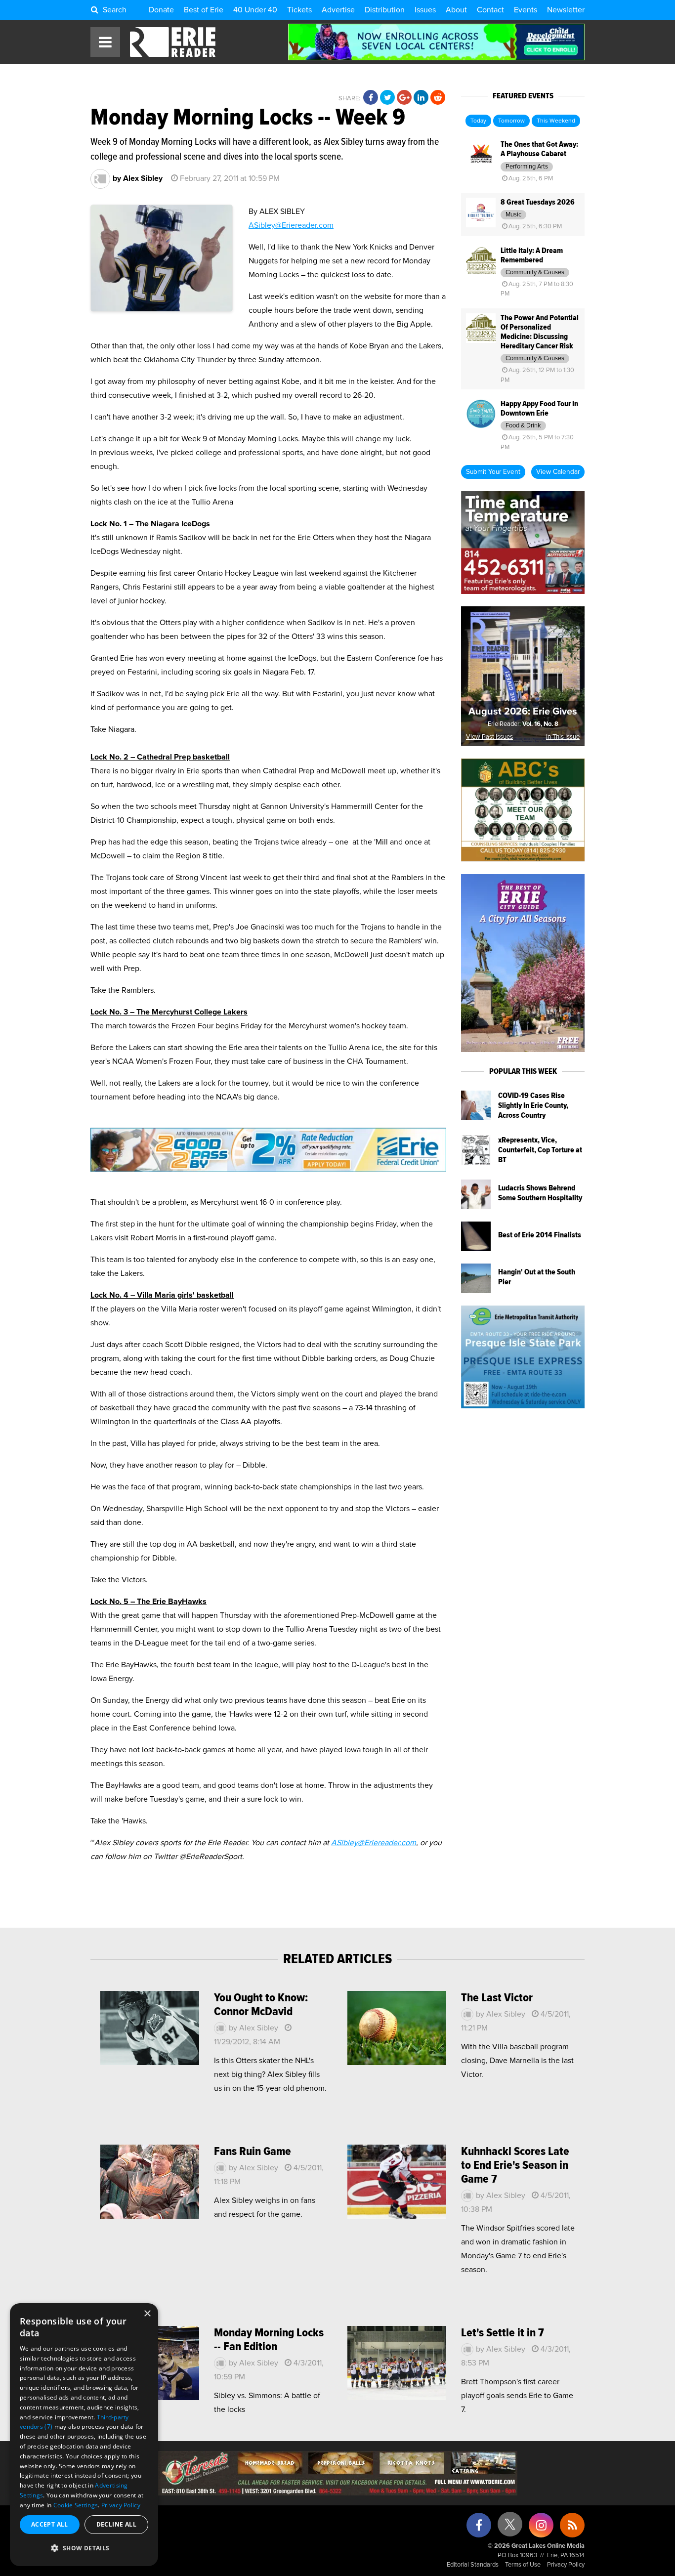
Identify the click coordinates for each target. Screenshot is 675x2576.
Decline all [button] (116, 2524)
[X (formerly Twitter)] (510, 2528)
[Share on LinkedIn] (421, 98)
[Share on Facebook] (371, 98)
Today (478, 121)
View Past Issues (489, 737)
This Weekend (556, 121)
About (456, 10)
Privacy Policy (566, 2565)
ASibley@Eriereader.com (291, 225)
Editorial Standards (473, 2565)
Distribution (385, 10)
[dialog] (84, 2435)
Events (526, 10)
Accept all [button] (50, 2524)
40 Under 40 (255, 10)
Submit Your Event (493, 472)
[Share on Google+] (404, 98)
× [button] (147, 2314)
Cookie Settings (76, 2505)
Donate (161, 10)
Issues (425, 10)
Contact (490, 10)
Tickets (299, 10)
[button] (84, 2548)
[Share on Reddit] (438, 98)
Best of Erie (204, 10)
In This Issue (563, 737)
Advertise (338, 10)
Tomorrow (511, 121)
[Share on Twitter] (387, 98)
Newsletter (566, 10)
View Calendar (558, 472)
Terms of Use (523, 2565)
